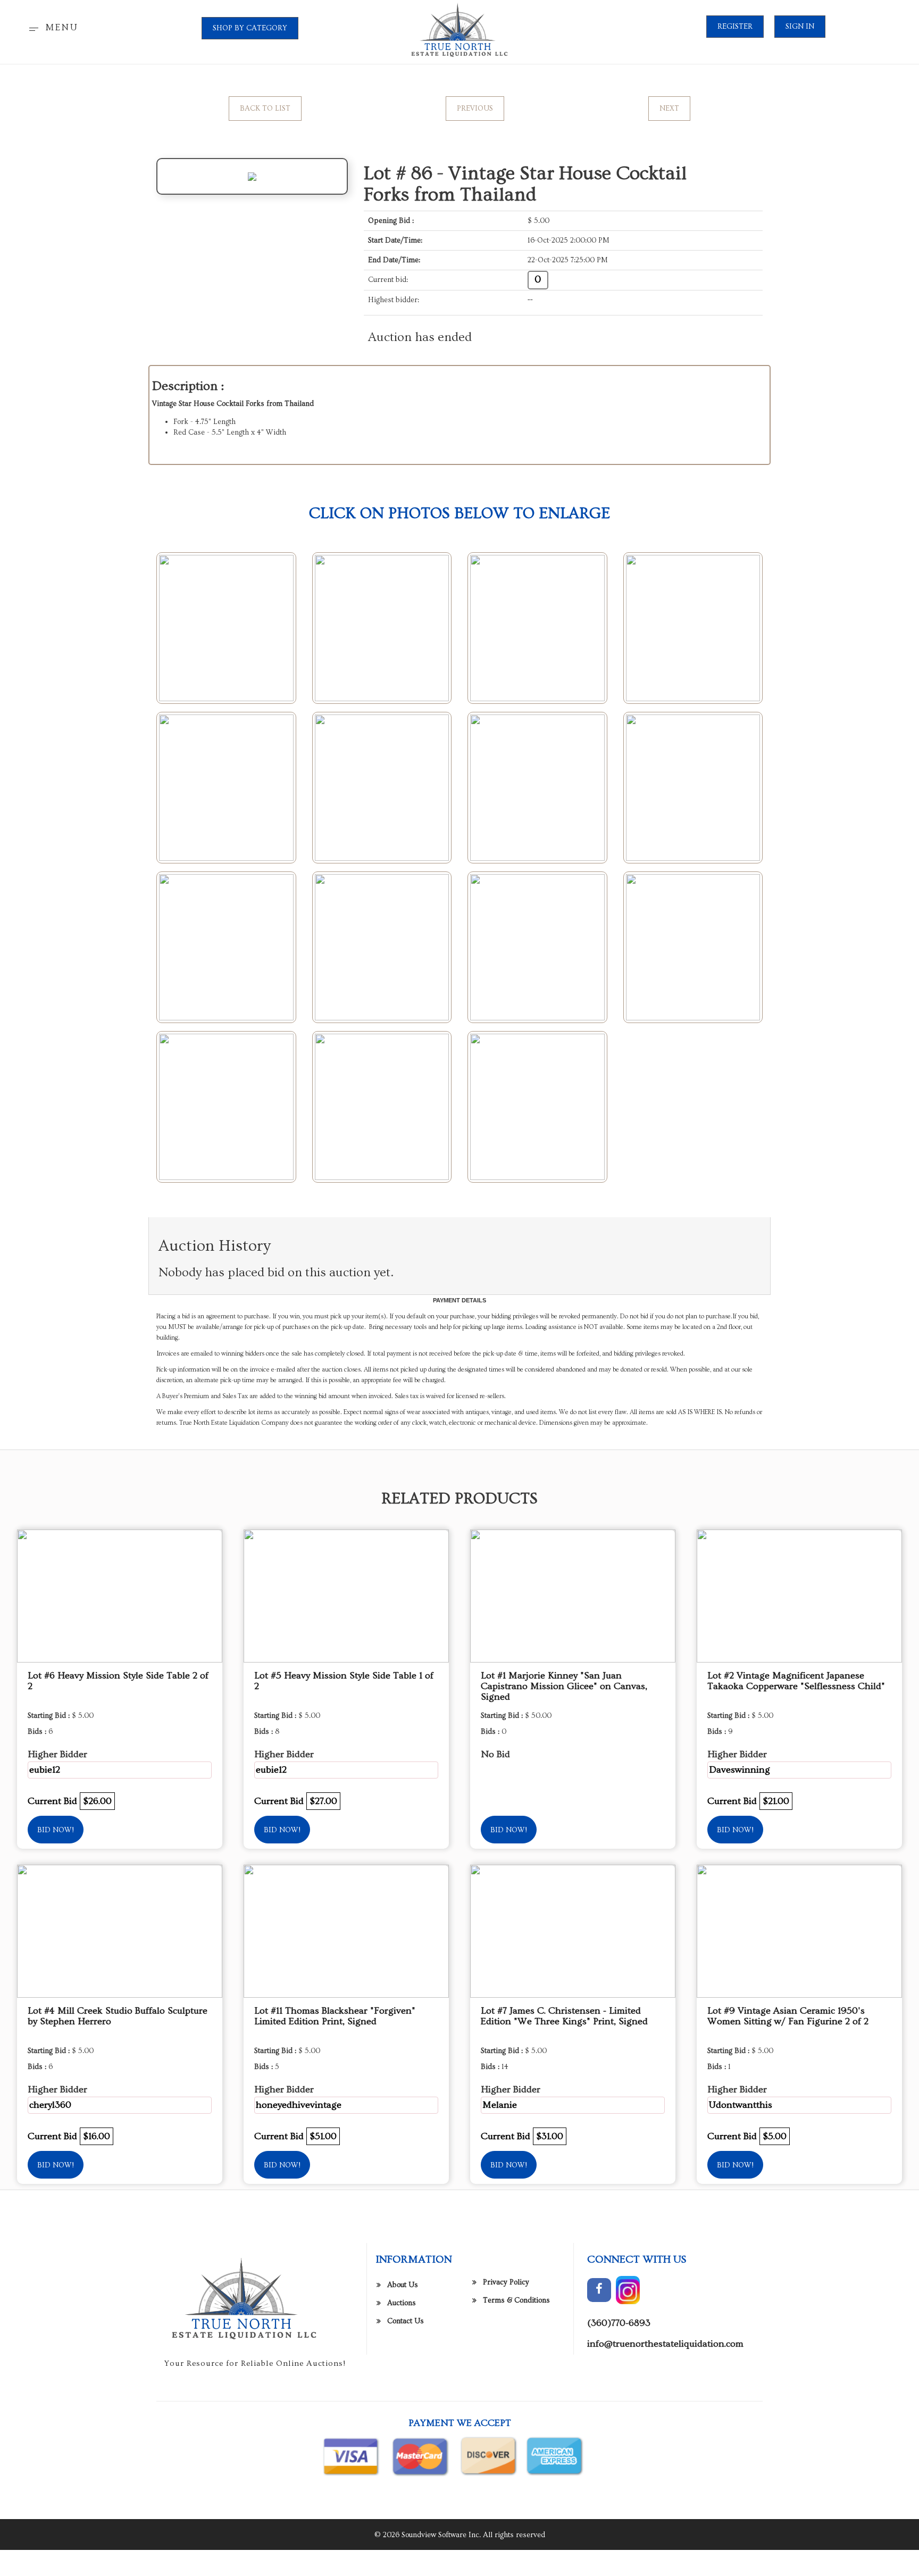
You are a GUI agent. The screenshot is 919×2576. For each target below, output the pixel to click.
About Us (403, 2285)
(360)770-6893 (619, 2323)
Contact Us (406, 2321)
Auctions (402, 2303)
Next (669, 109)
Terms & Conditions (516, 2300)
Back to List (265, 109)
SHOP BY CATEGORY (250, 28)
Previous (475, 109)
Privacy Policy (506, 2282)
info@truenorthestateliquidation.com (665, 2344)
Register (735, 27)
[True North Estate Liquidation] (459, 30)
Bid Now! (56, 1830)
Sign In (800, 27)
